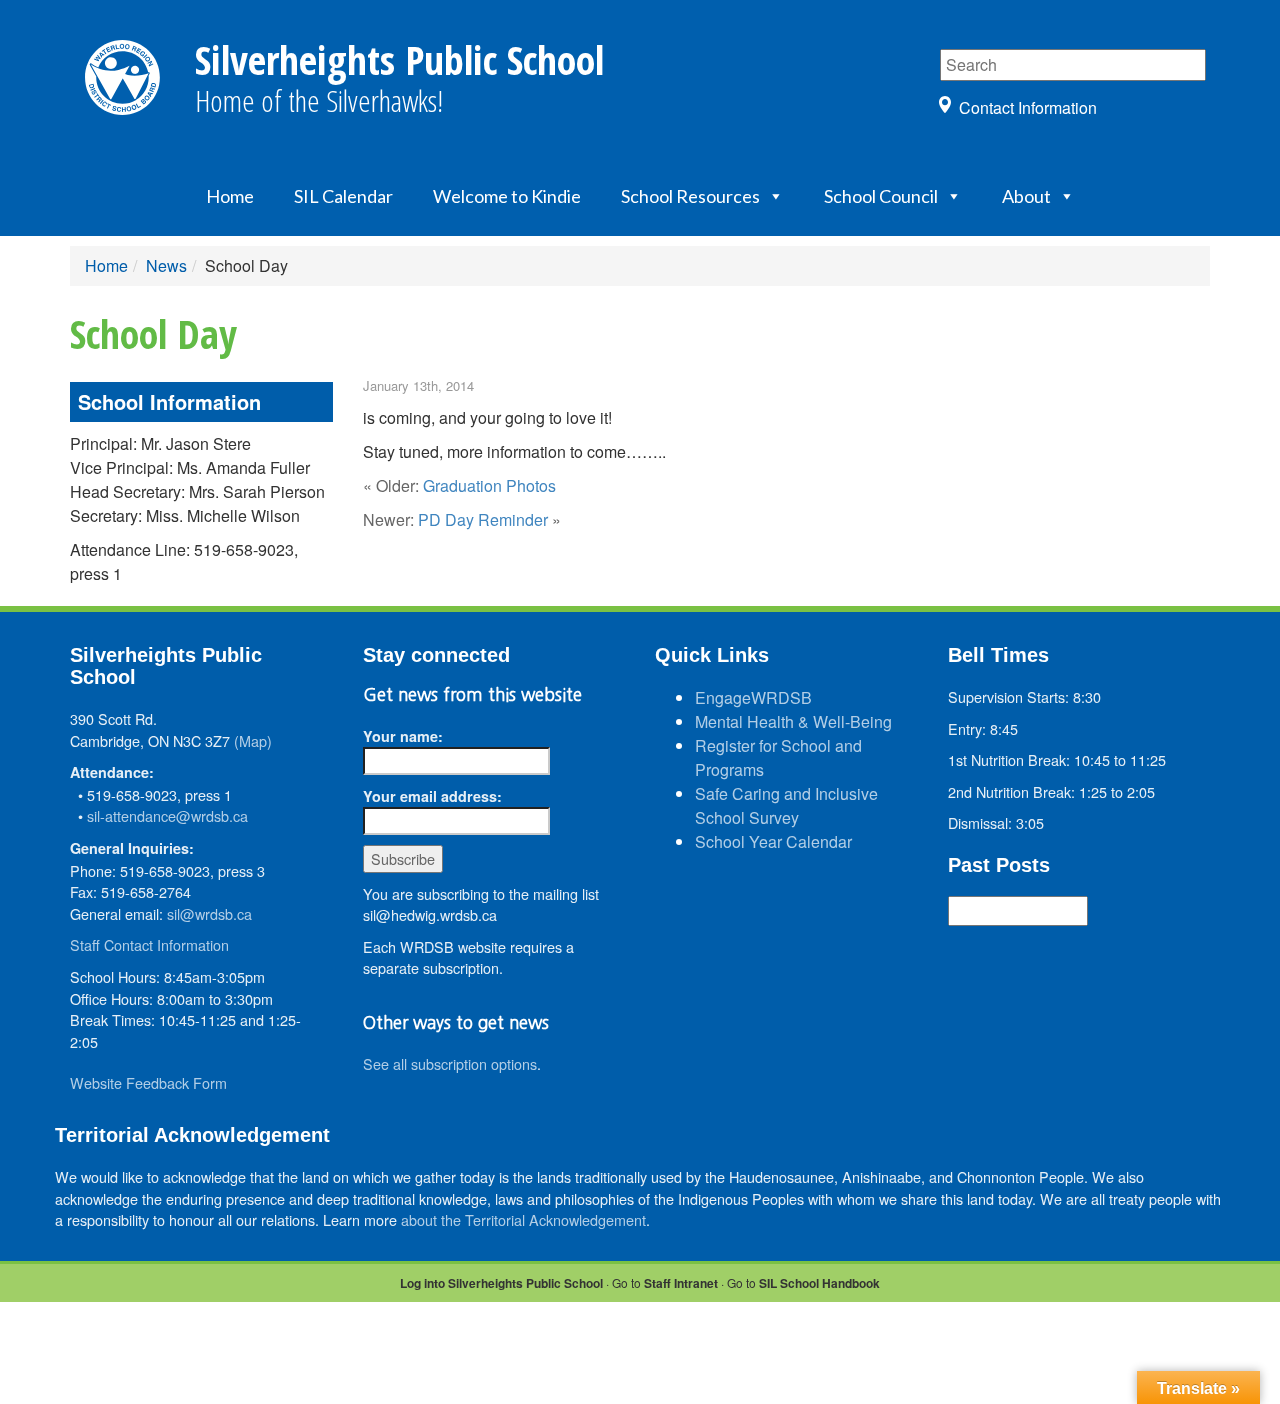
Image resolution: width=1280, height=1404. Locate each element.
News (166, 265)
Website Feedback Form (148, 1082)
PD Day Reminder (483, 519)
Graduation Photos (489, 485)
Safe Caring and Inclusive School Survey (786, 805)
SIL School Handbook (819, 1283)
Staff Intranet (681, 1283)
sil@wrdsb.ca (209, 913)
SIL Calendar (343, 196)
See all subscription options (450, 1063)
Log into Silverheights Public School (501, 1283)
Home (230, 196)
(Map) (253, 740)
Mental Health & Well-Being (793, 721)
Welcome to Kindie (507, 196)
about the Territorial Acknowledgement (523, 1219)
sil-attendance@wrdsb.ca (167, 815)
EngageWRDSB (753, 697)
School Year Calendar (773, 841)
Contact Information (1028, 107)
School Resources (690, 196)
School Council (881, 196)
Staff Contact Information (149, 944)
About (1026, 196)
